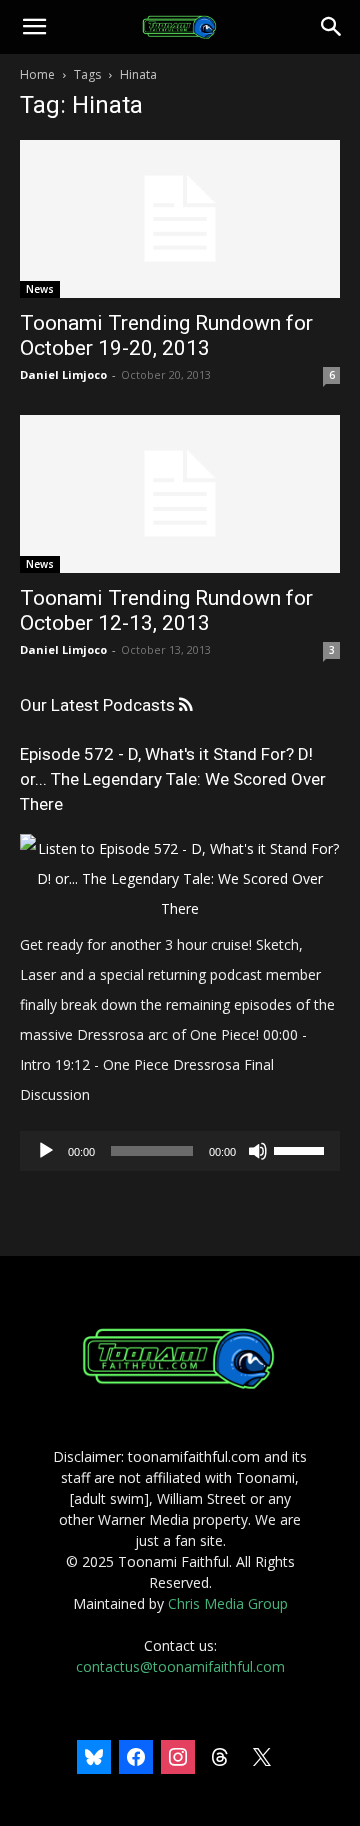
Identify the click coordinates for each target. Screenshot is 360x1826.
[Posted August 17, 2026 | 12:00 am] (180, 908)
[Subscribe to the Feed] (185, 705)
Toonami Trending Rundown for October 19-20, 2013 (166, 335)
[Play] (46, 1151)
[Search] (332, 27)
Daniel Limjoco (63, 374)
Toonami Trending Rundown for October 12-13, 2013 (166, 610)
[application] (180, 1151)
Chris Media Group (228, 1603)
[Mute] (258, 1151)
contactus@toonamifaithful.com (180, 1666)
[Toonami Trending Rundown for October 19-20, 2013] (180, 219)
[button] (34, 27)
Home (37, 74)
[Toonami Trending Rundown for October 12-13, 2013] (180, 494)
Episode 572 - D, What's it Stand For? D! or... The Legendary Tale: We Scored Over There (173, 779)
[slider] (302, 1149)
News (40, 289)
